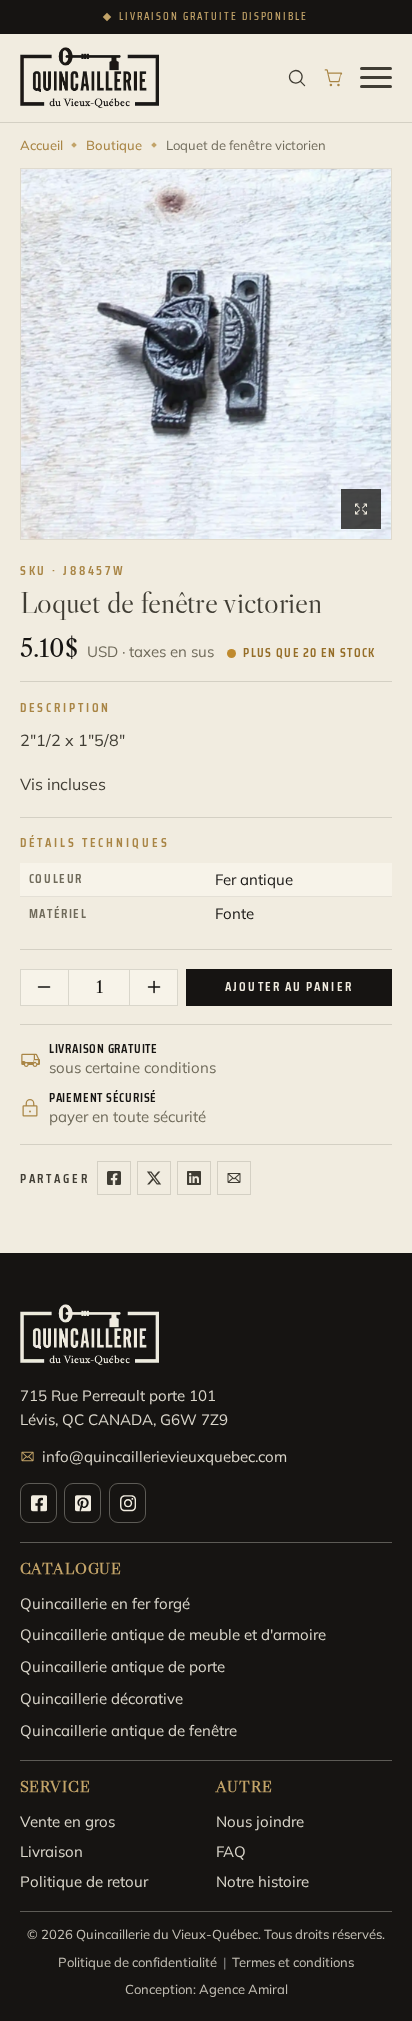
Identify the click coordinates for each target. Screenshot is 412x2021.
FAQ (231, 1851)
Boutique (114, 145)
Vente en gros (67, 1821)
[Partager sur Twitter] (154, 1178)
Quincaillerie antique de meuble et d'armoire (173, 1634)
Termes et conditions (293, 1962)
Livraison (51, 1851)
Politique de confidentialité (137, 1962)
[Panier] (334, 78)
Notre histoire (262, 1881)
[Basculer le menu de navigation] (376, 78)
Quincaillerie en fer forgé (105, 1603)
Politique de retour (84, 1881)
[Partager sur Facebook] (114, 1178)
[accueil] (90, 77)
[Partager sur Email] (234, 1178)
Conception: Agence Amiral (206, 1989)
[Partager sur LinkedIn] (194, 1178)
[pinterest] (82, 1503)
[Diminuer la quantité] (45, 987)
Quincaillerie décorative (101, 1698)
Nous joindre (260, 1821)
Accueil (41, 145)
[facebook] (38, 1503)
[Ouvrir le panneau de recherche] (297, 78)
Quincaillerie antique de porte (122, 1666)
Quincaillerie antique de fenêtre (128, 1730)
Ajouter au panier (289, 986)
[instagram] (127, 1503)
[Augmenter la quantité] (153, 987)
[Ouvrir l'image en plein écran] (361, 509)
